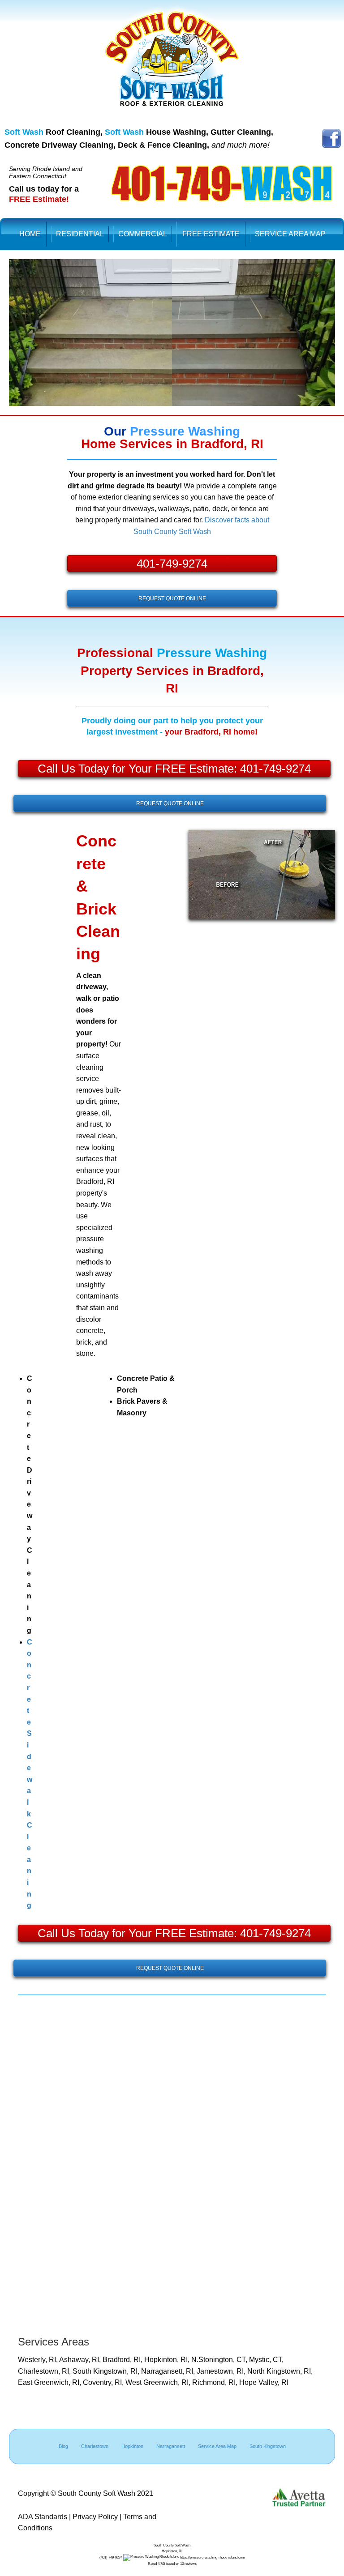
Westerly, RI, (39, 2360)
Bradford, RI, (123, 2360)
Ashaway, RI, (81, 2360)
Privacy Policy (95, 2517)
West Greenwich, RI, (159, 2382)
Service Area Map (217, 2446)
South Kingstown (268, 2446)
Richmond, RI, (216, 2382)
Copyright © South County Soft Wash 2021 (86, 2493)
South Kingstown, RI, (107, 2371)
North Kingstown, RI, (280, 2371)
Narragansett (171, 2446)
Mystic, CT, (266, 2360)
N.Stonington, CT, (220, 2360)
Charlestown (95, 2446)
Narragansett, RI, (169, 2371)
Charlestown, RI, (45, 2371)
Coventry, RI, (104, 2382)
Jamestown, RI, (222, 2371)
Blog (63, 2446)
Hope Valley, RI (264, 2382)
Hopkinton (132, 2446)
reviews (191, 2564)
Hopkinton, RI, (168, 2360)
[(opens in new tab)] (331, 138)
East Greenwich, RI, (50, 2382)
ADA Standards (43, 2517)
